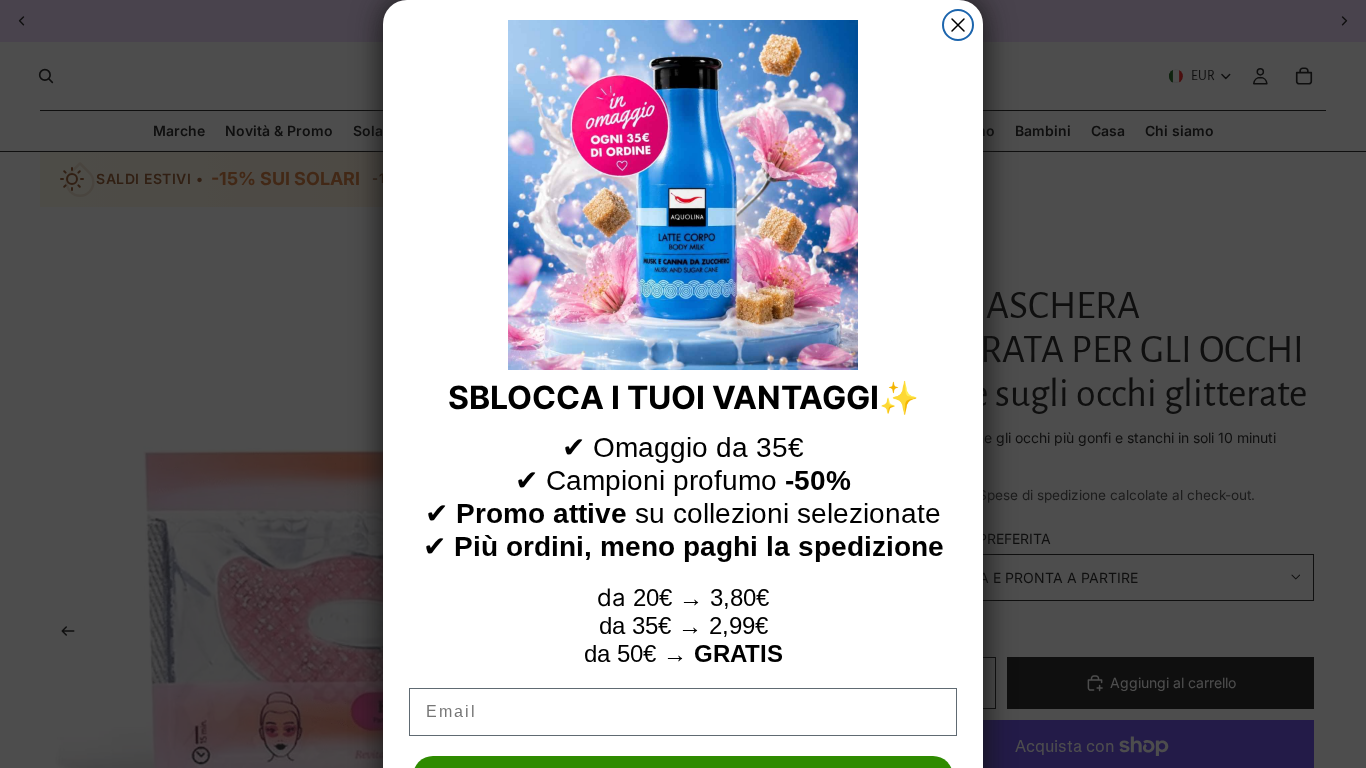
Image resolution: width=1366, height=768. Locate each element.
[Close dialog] (958, 25)
